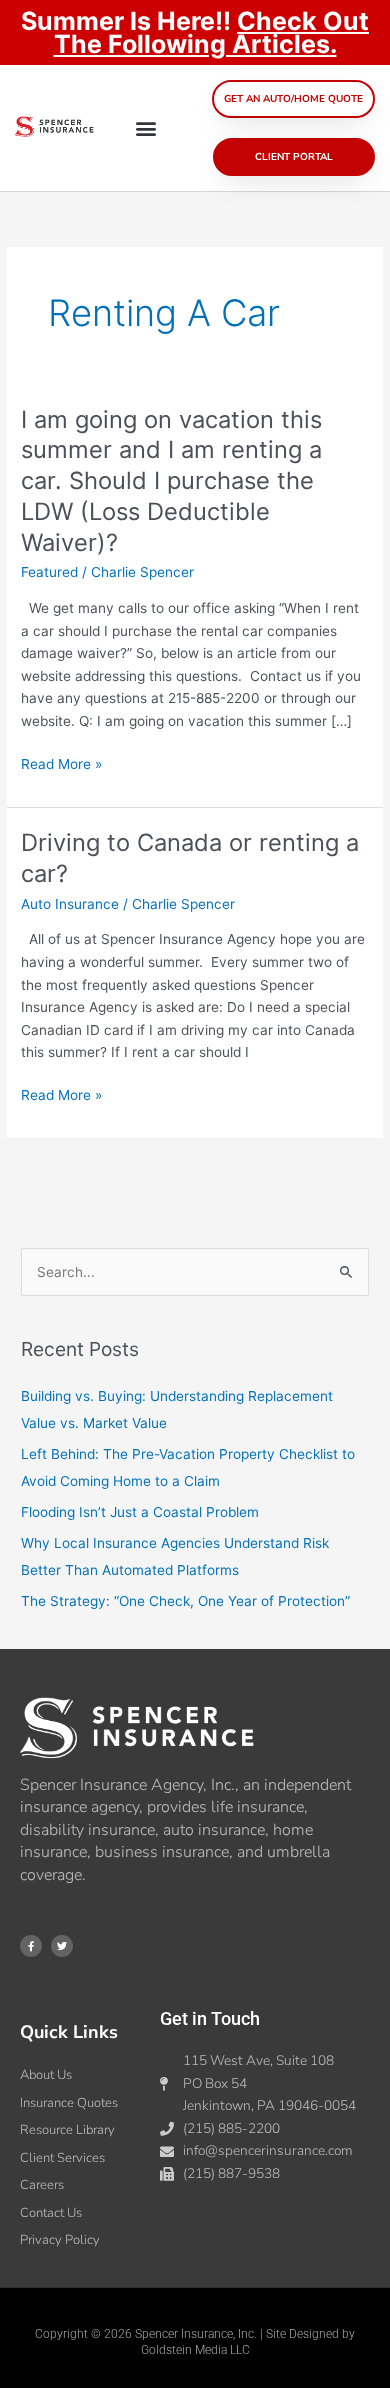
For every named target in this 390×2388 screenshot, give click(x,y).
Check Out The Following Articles (212, 32)
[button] (145, 128)
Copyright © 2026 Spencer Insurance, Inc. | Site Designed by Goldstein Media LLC (195, 2342)
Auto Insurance (70, 904)
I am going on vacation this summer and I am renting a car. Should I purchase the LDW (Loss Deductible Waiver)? (171, 481)
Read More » (61, 764)
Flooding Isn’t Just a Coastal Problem (140, 1512)
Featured (49, 572)
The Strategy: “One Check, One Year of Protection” (185, 1601)
